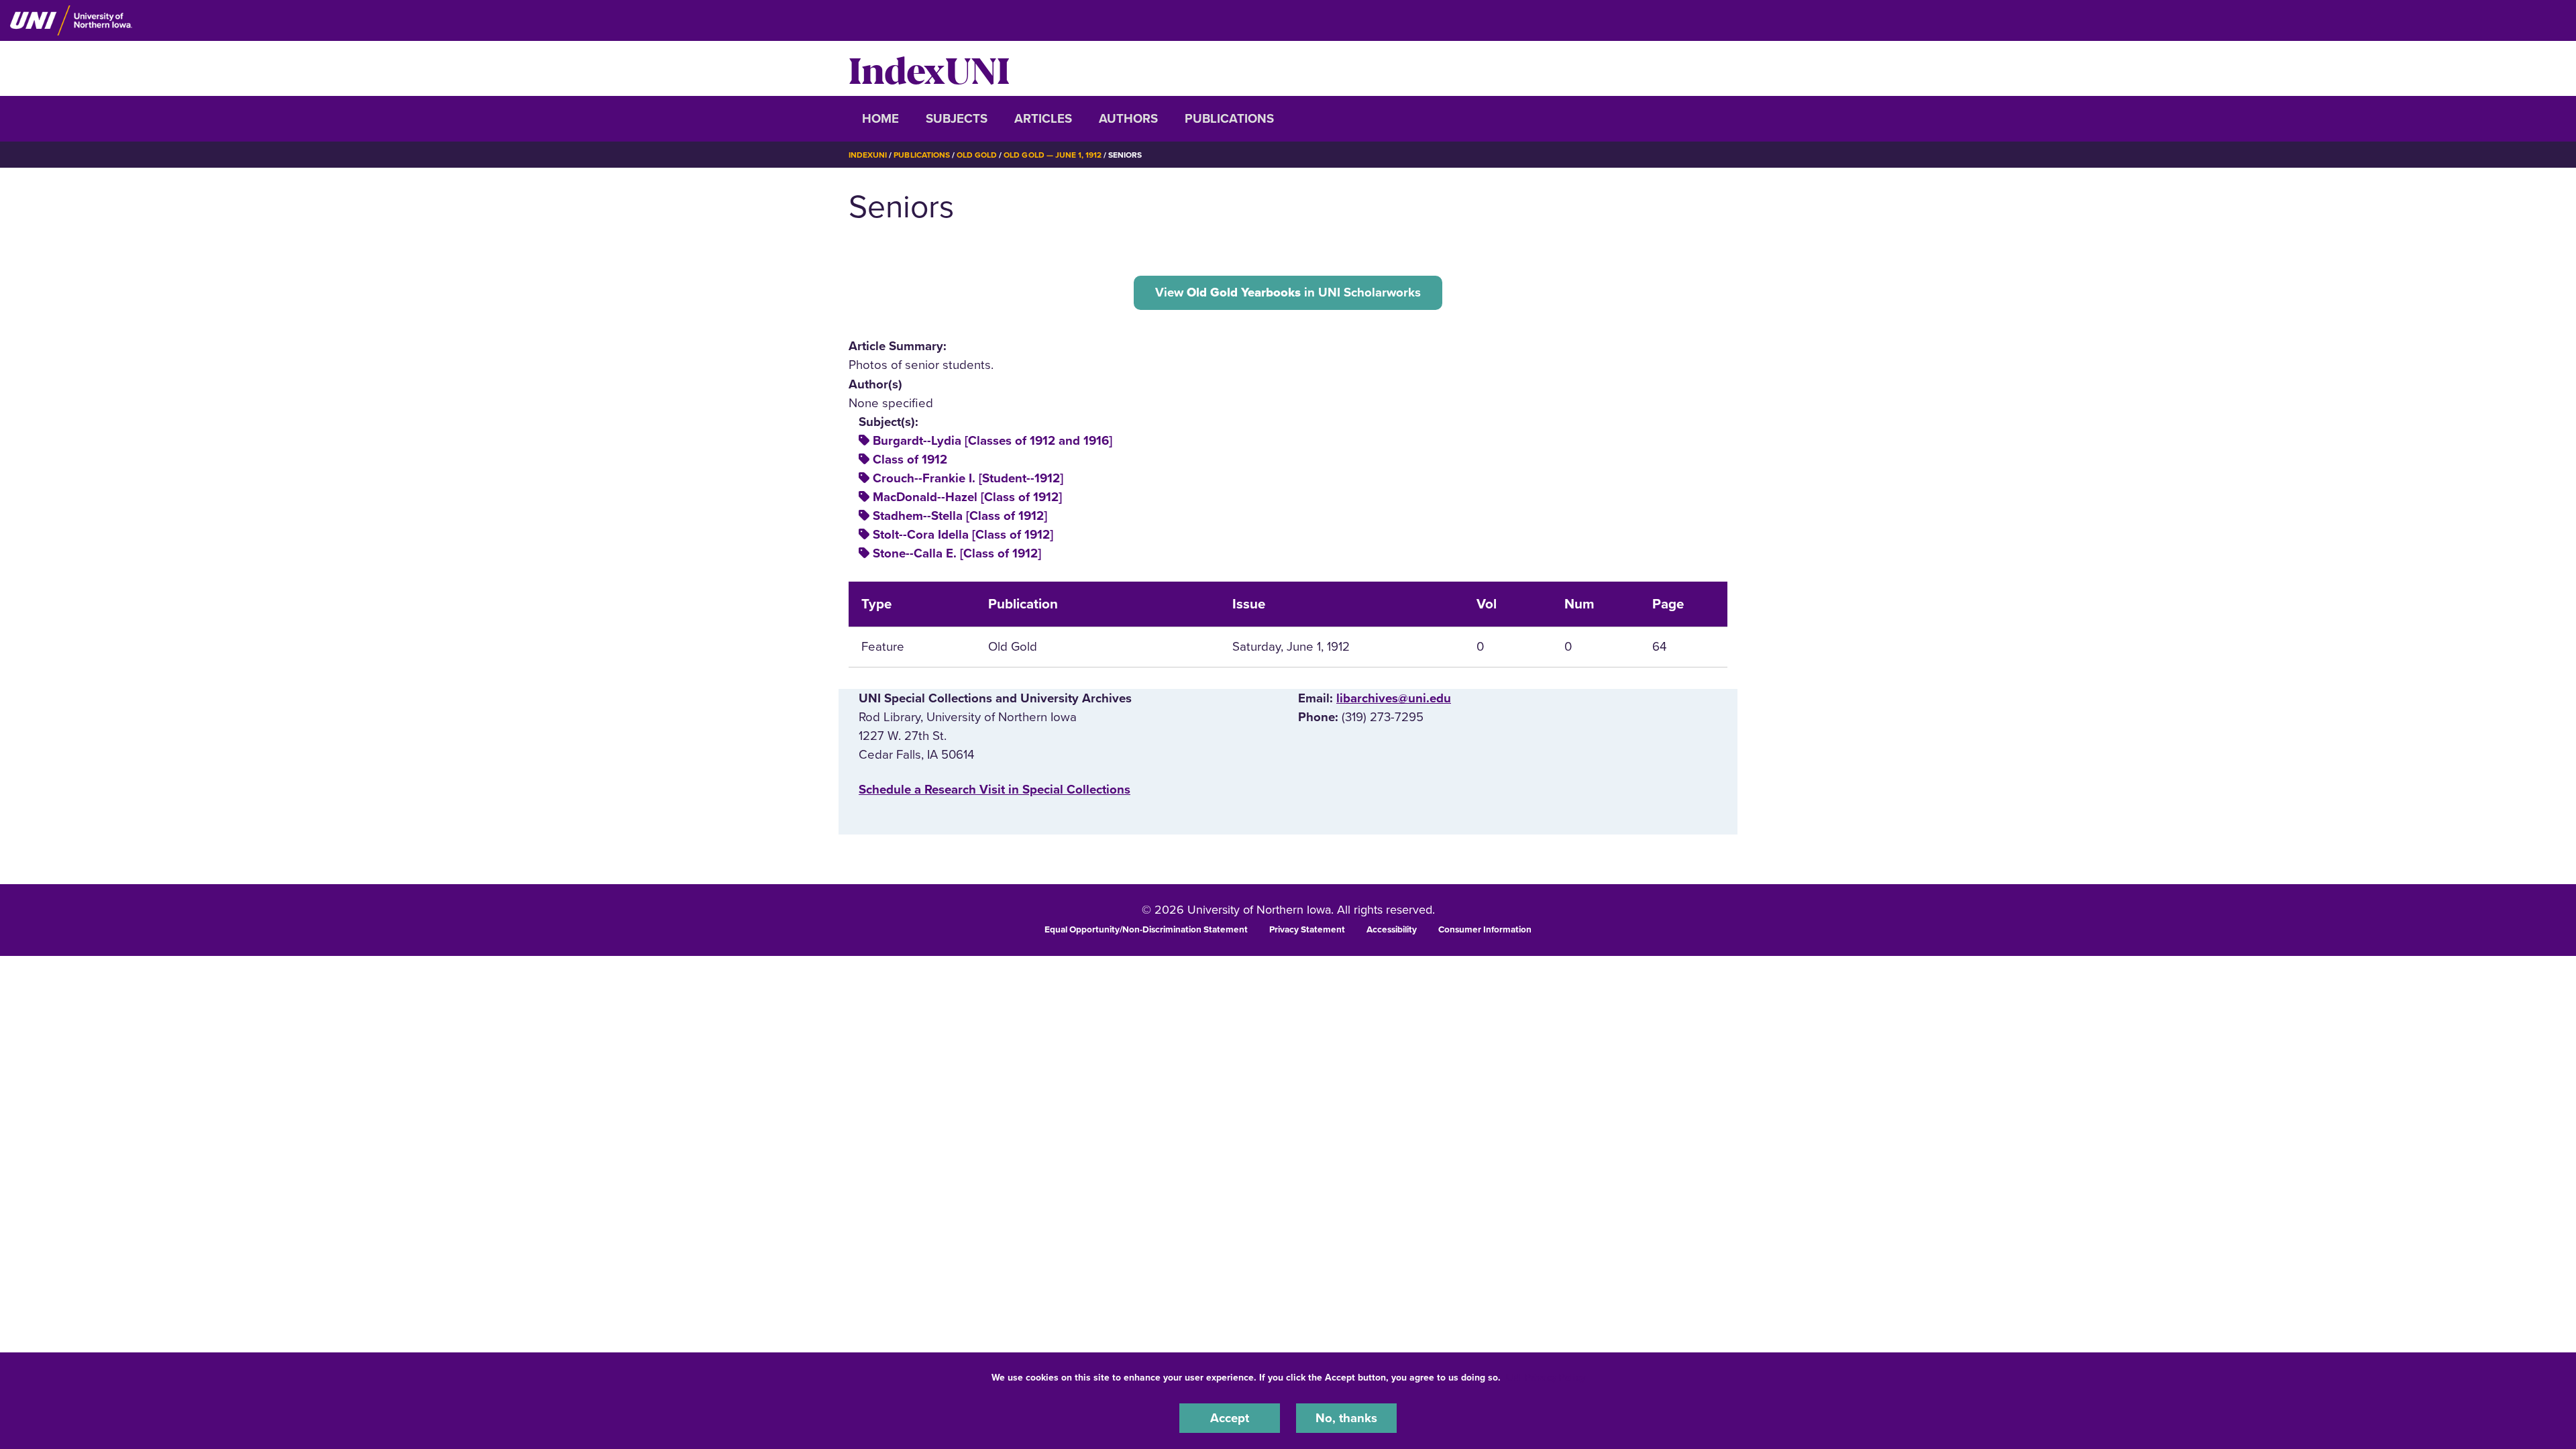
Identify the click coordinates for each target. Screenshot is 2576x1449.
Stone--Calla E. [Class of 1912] (957, 553)
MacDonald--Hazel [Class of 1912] (967, 497)
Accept (1230, 1418)
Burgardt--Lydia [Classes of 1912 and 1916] (992, 441)
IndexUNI (929, 68)
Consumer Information (1485, 930)
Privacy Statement (1307, 930)
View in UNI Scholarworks (1288, 292)
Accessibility (1392, 930)
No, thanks (1346, 1418)
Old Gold (977, 155)
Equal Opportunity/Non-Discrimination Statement (1146, 930)
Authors (1128, 119)
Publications (1229, 119)
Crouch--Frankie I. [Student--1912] (968, 478)
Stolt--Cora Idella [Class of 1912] (963, 535)
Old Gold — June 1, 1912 (1053, 155)
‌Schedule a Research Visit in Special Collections (995, 790)
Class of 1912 (910, 460)
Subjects (957, 119)
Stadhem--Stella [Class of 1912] (960, 516)
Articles (1043, 119)
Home (880, 119)
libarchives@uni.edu (1394, 698)
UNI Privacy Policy (1546, 1378)
